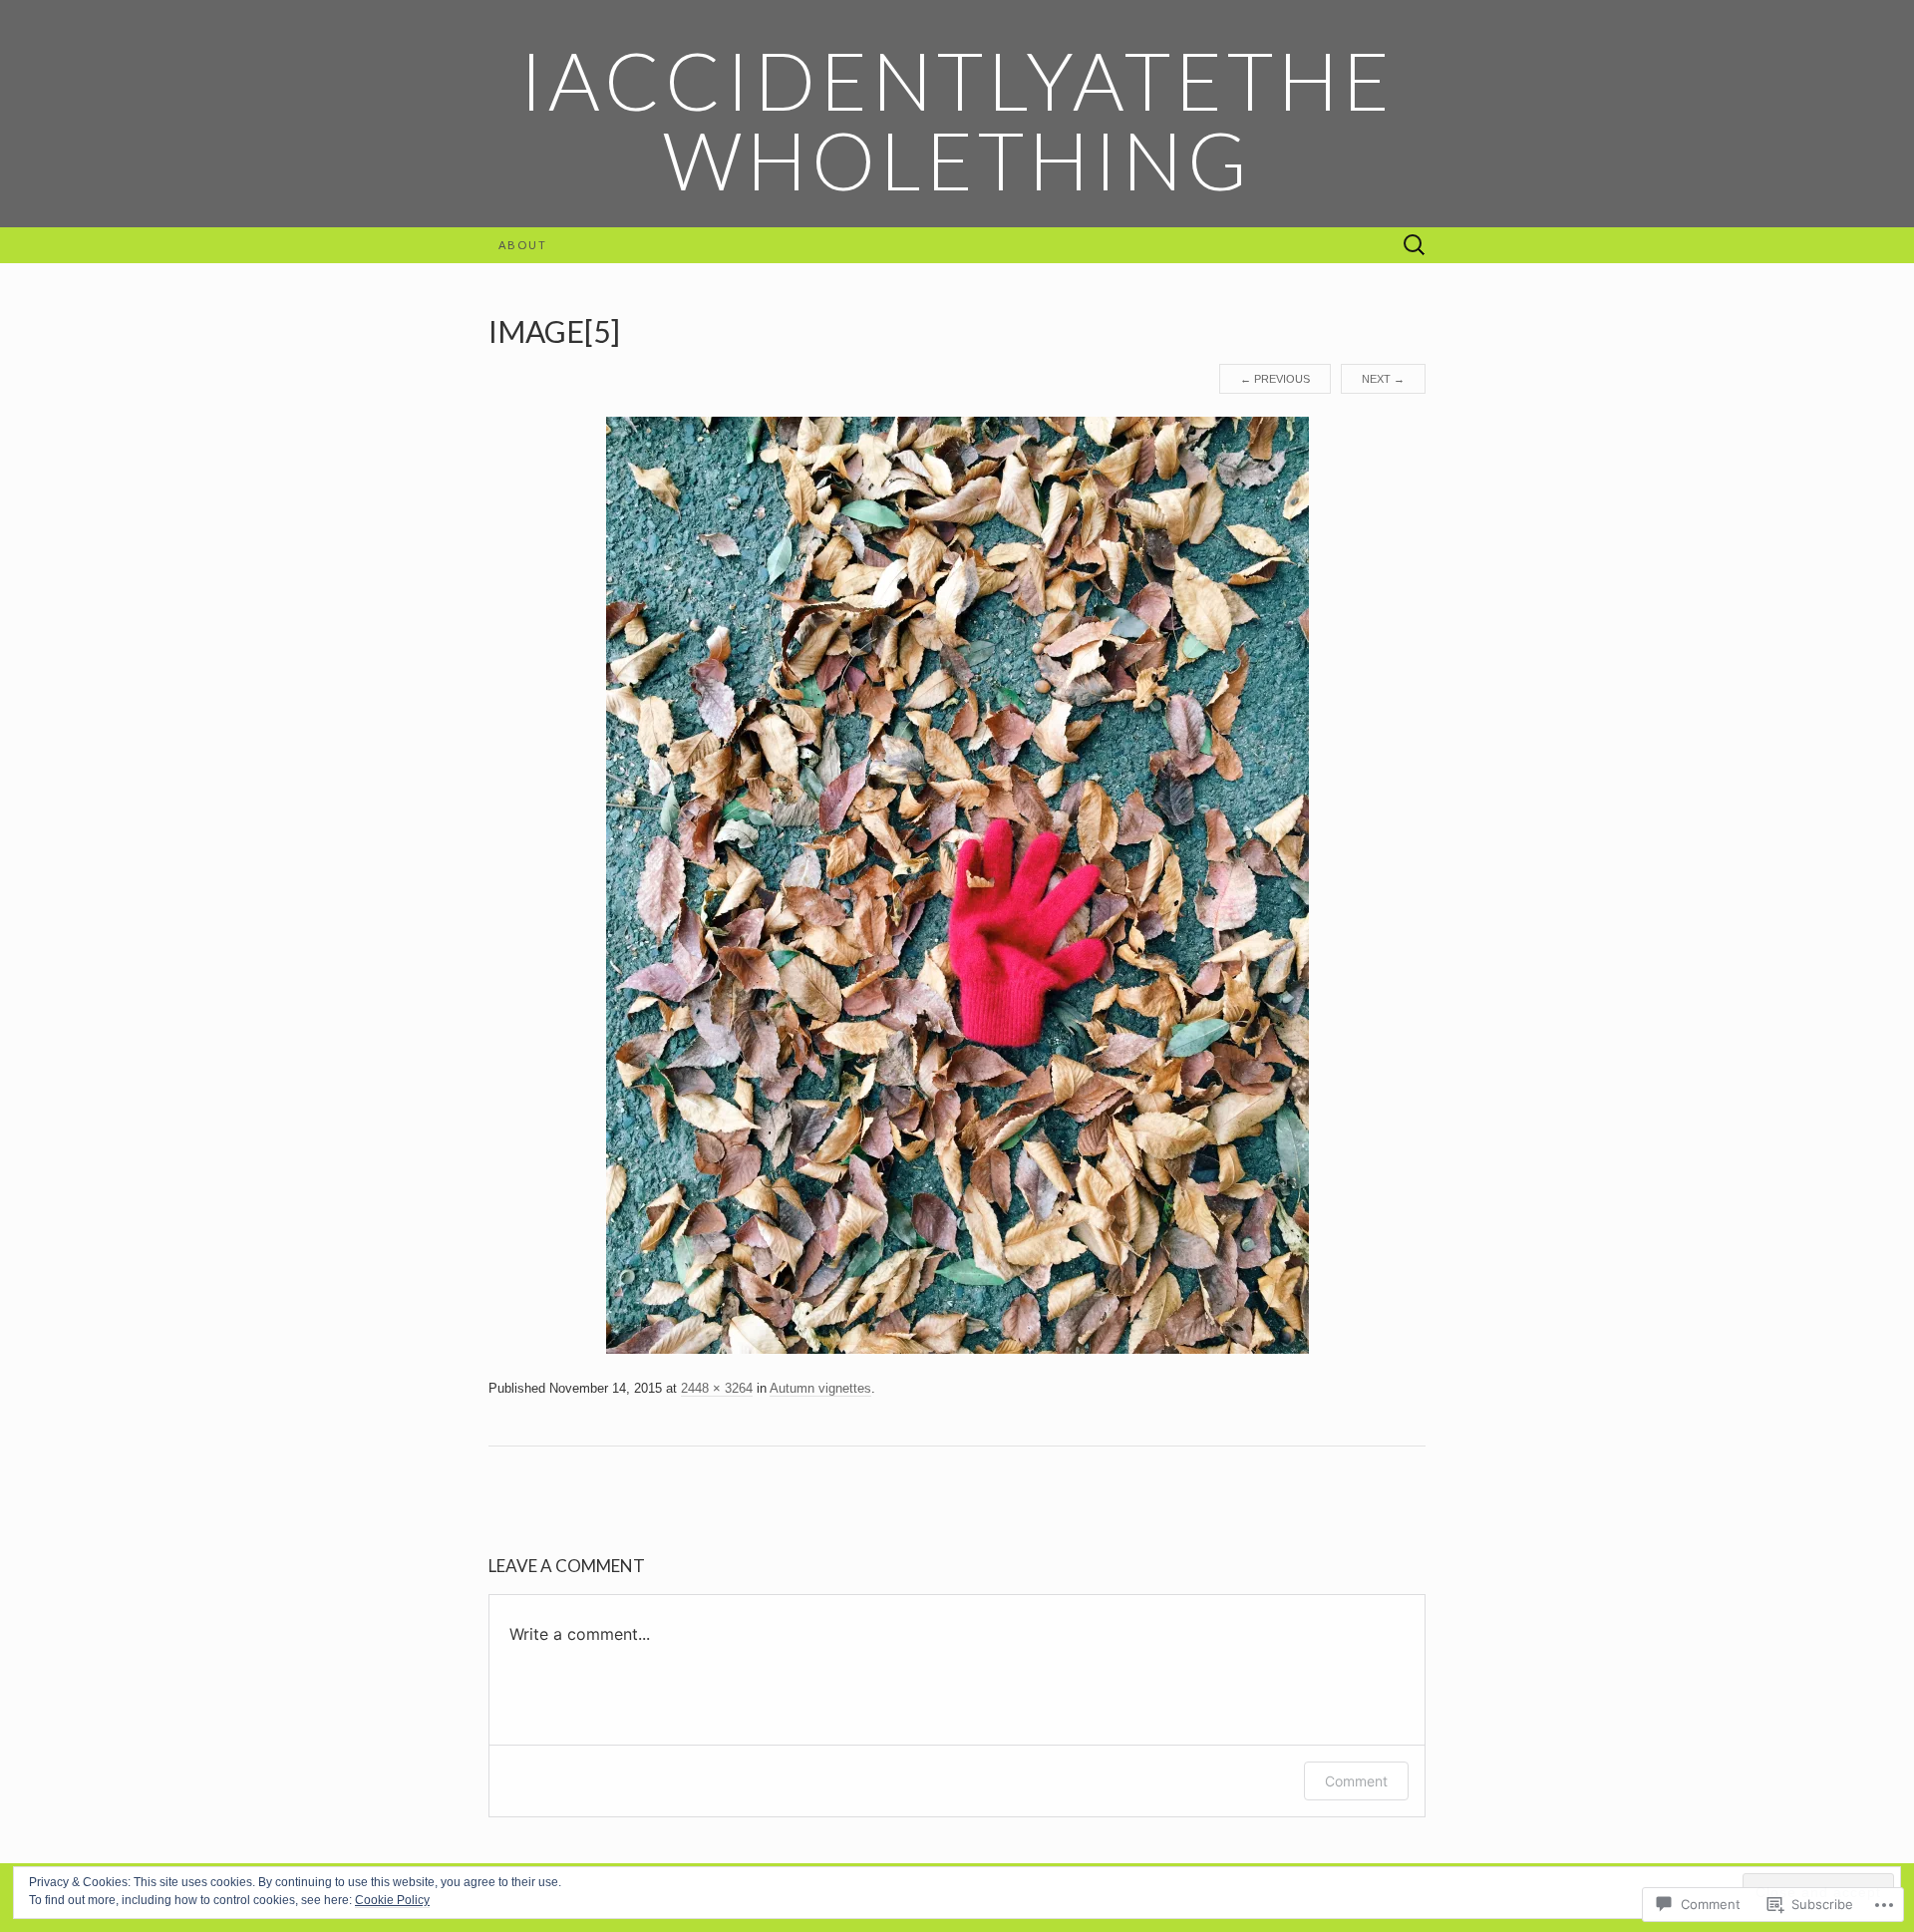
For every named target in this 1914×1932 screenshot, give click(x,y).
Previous (1275, 379)
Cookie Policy (392, 1900)
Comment (1356, 1781)
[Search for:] (1415, 246)
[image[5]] (957, 884)
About (523, 245)
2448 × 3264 (717, 1388)
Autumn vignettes (820, 1388)
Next (1383, 379)
